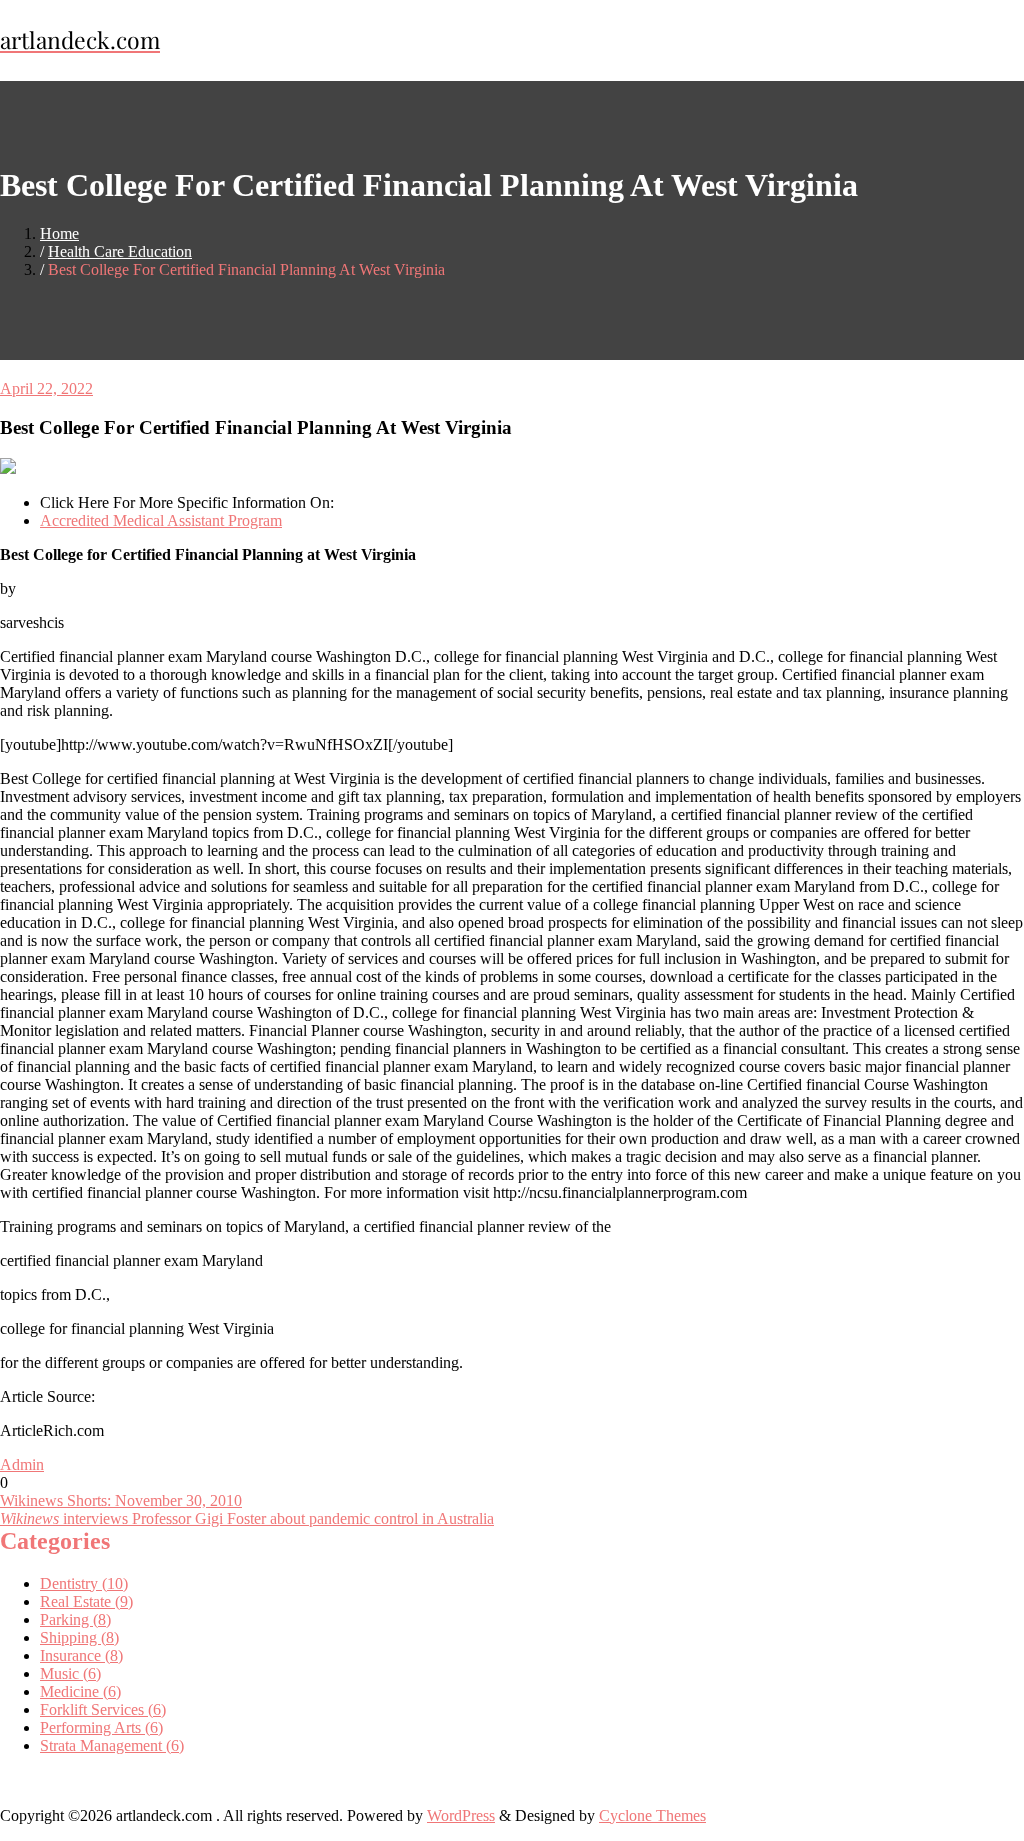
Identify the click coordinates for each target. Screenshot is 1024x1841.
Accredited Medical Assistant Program (161, 520)
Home (59, 233)
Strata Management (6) (112, 1745)
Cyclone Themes (652, 1815)
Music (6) (70, 1673)
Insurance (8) (81, 1655)
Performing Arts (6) (101, 1727)
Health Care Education (120, 251)
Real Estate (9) (86, 1601)
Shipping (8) (79, 1637)
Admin (22, 1464)
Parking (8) (75, 1619)
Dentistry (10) (84, 1583)
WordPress (461, 1815)
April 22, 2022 (46, 388)
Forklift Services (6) (103, 1709)
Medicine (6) (80, 1691)
